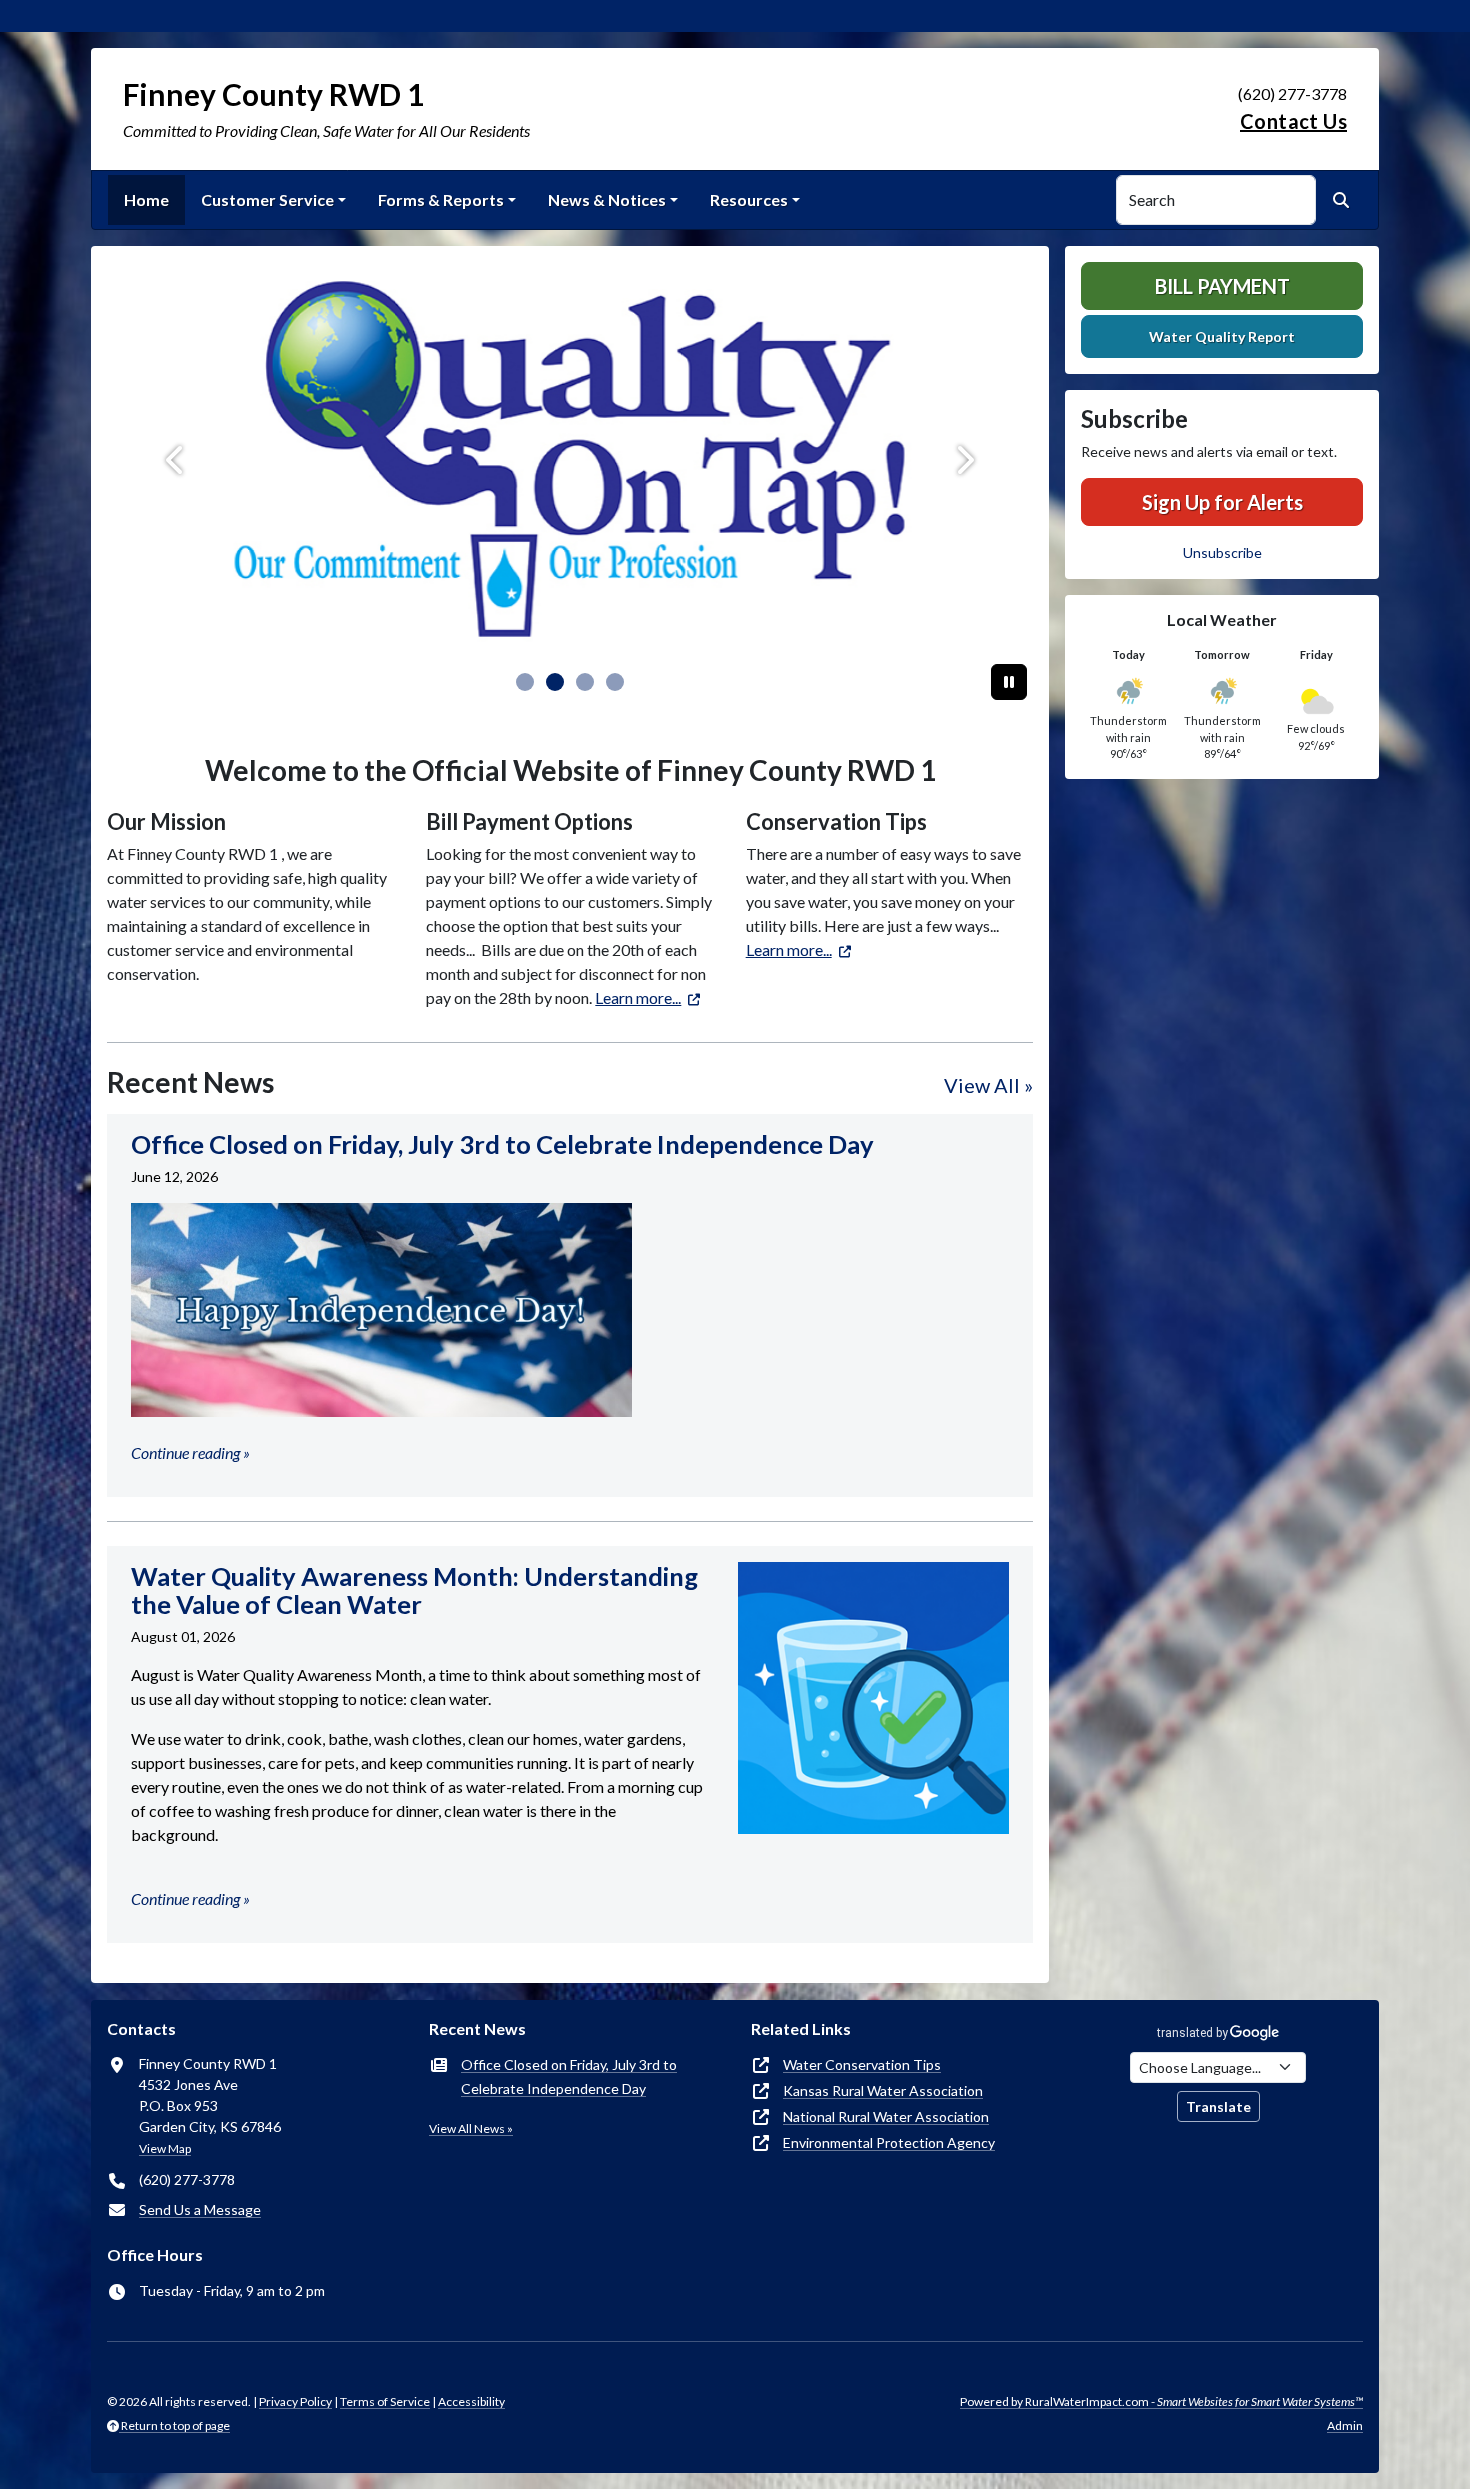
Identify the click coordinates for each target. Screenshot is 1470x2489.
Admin (1345, 2425)
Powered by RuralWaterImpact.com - (1161, 2401)
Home (146, 199)
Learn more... (638, 997)
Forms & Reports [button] (441, 199)
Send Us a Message (200, 2209)
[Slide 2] (585, 682)
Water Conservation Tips (862, 2064)
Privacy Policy (295, 2401)
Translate (1218, 2106)
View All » (988, 1085)
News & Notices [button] (607, 199)
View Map (165, 2148)
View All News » (471, 2128)
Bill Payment (1222, 286)
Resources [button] (749, 199)
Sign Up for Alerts (1222, 502)
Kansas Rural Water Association (883, 2090)
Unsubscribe (1222, 552)
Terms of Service (385, 2401)
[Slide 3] (615, 682)
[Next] (963, 459)
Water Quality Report (1222, 336)
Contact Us (1293, 121)
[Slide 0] (525, 682)
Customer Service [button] (267, 199)
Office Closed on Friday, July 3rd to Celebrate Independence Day (569, 2076)
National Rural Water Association (886, 2116)
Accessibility (471, 2401)
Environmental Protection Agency (889, 2142)
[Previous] (176, 459)
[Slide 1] (555, 682)
